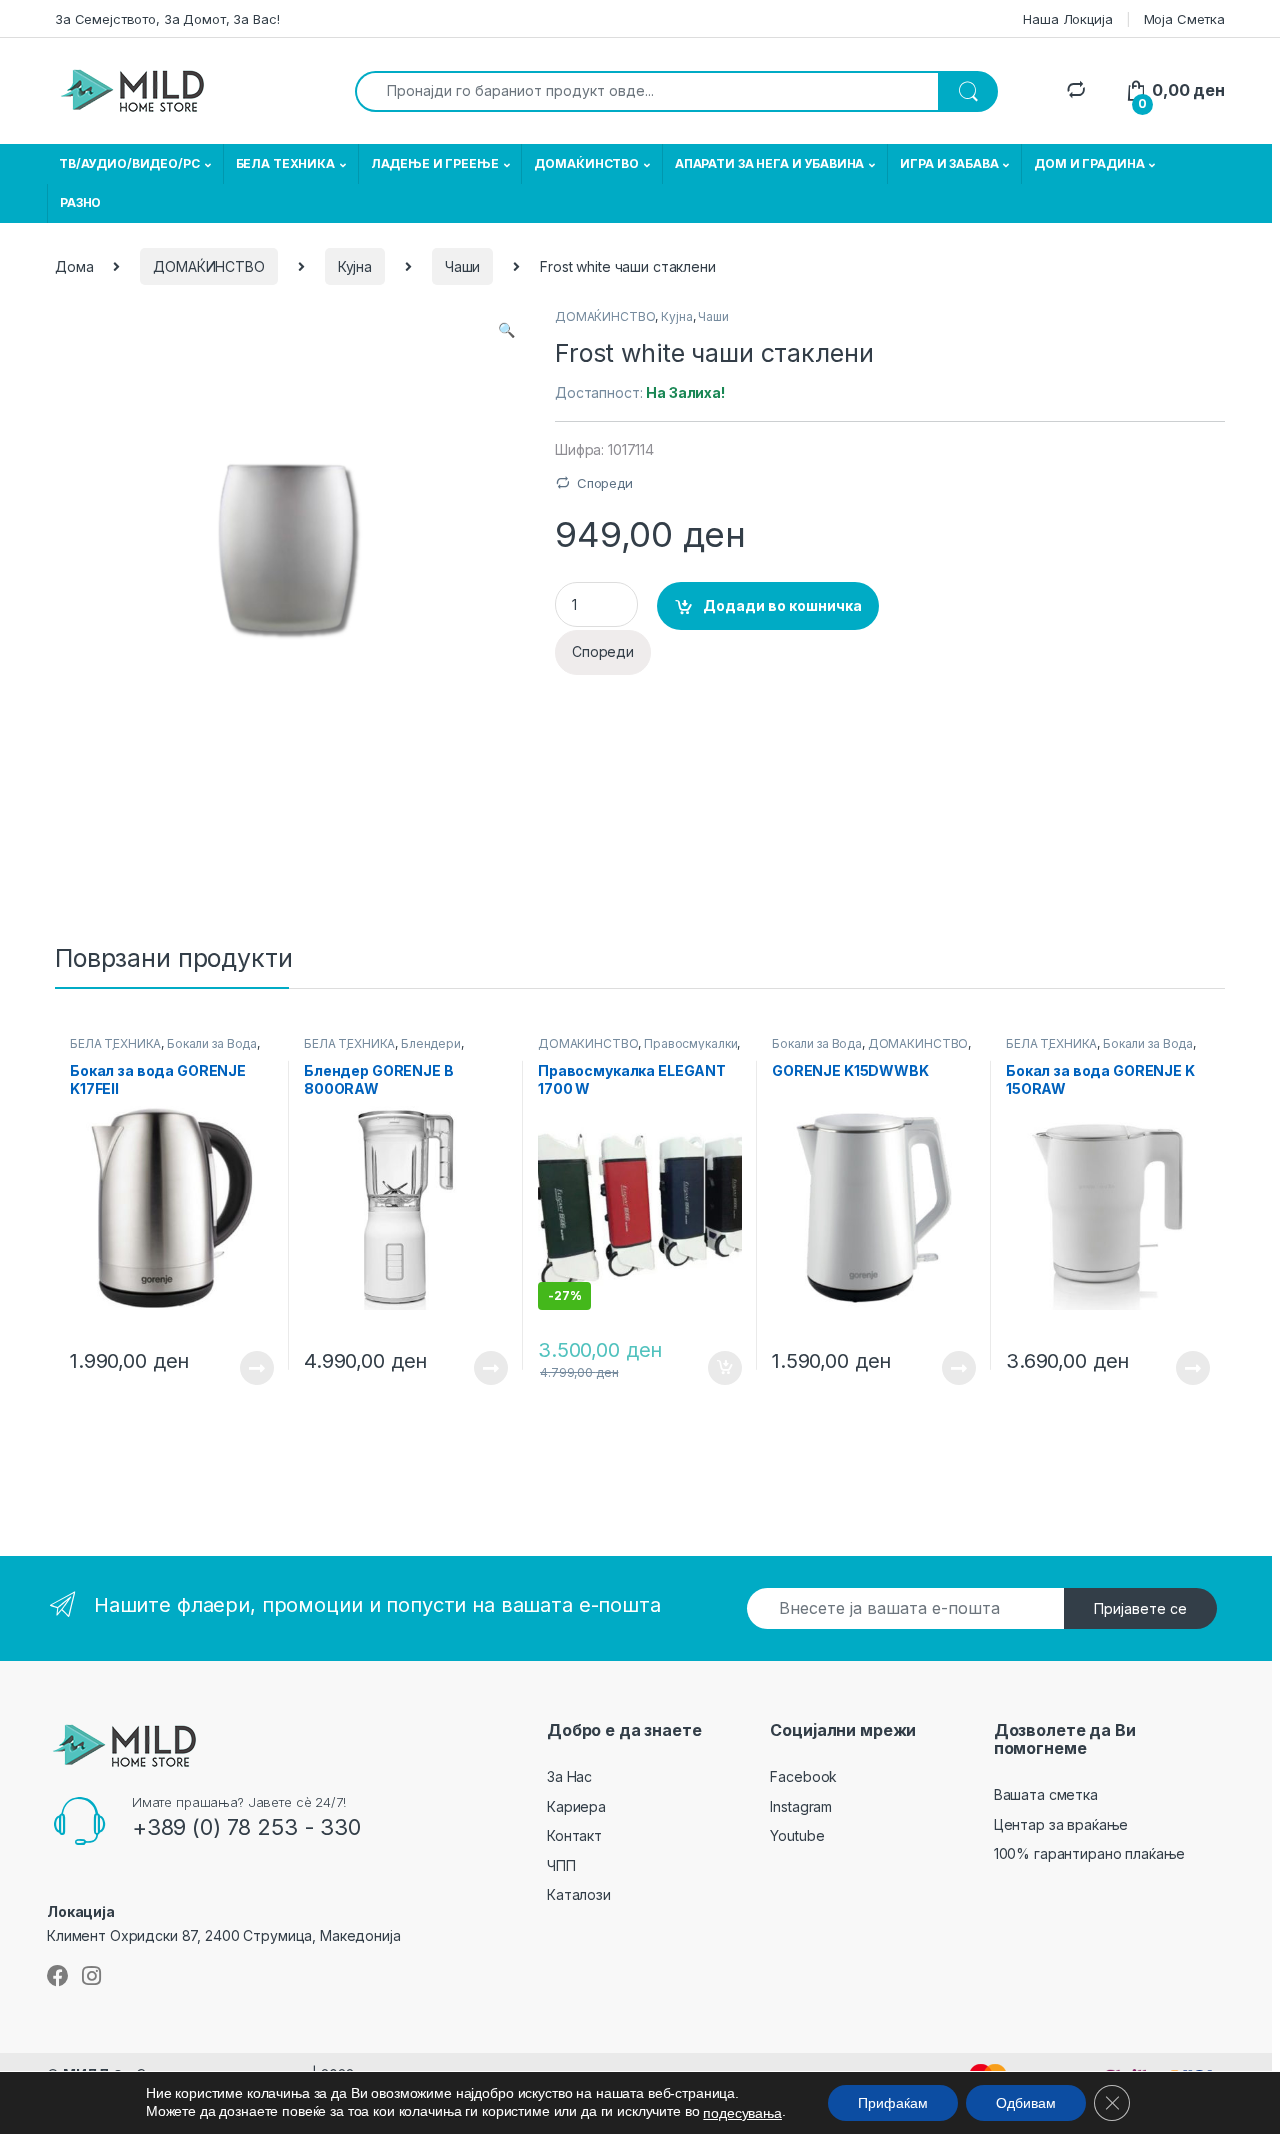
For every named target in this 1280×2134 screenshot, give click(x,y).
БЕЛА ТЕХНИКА (285, 163)
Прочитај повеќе (243, 1368)
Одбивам (1026, 2103)
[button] (506, 330)
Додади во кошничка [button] (709, 1368)
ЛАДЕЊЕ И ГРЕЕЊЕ (435, 163)
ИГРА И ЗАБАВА (949, 163)
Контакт (574, 1835)
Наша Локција (1067, 19)
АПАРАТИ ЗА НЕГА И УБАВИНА (770, 163)
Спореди (605, 483)
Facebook (803, 1776)
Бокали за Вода (212, 1043)
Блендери (431, 1043)
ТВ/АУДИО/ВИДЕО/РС (129, 163)
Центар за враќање (1061, 1824)
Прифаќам (893, 2103)
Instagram (801, 1806)
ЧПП (561, 1865)
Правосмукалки (690, 1043)
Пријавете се (1140, 1608)
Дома (74, 266)
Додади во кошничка (782, 605)
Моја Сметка (1184, 19)
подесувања (742, 2113)
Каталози (579, 1894)
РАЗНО (80, 202)
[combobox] (647, 91)
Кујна (355, 266)
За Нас (569, 1776)
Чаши (462, 266)
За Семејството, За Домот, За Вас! (167, 19)
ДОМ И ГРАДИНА (1089, 163)
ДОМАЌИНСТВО (586, 163)
